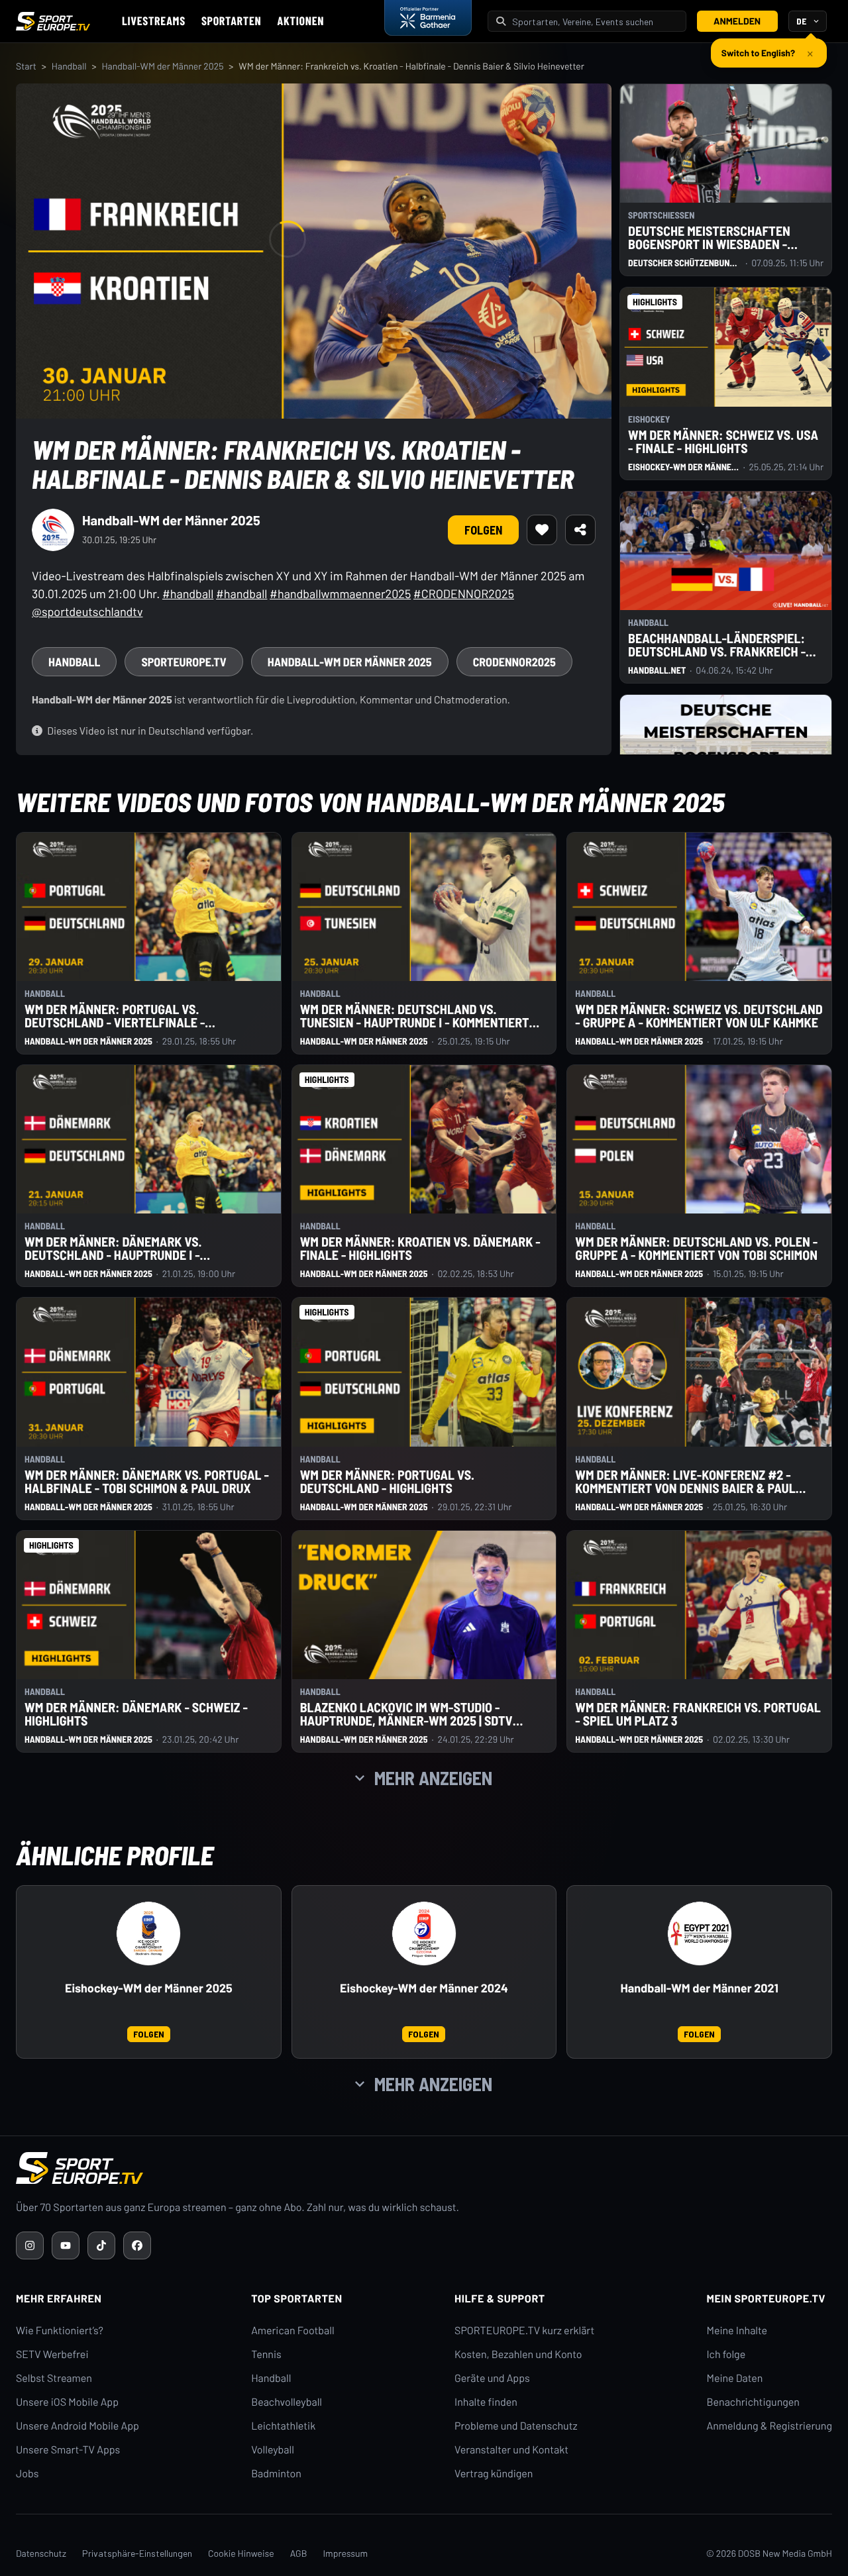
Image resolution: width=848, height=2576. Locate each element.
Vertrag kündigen (494, 2474)
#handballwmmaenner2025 (340, 593)
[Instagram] (30, 2245)
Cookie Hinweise (241, 2553)
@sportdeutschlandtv (87, 611)
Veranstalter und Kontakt (511, 2450)
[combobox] (595, 22)
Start (26, 66)
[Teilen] (580, 530)
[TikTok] (101, 2245)
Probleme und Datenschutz (516, 2426)
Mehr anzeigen (433, 1778)
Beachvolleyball (287, 2402)
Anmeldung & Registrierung (769, 2426)
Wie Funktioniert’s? (60, 2331)
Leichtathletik (283, 2426)
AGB (299, 2553)
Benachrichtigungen (753, 2402)
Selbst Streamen (54, 2378)
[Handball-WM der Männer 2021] (700, 1933)
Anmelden (737, 21)
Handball (69, 66)
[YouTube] (66, 2245)
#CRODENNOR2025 (464, 593)
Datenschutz (41, 2553)
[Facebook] (137, 2245)
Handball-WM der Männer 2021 (699, 1988)
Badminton (276, 2474)
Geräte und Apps (492, 2378)
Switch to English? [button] (758, 47)
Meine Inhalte (737, 2331)
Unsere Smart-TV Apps (68, 2450)
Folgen (483, 530)
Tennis (266, 2354)
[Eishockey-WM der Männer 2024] (424, 1933)
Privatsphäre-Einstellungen (137, 2553)
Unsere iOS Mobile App (67, 2402)
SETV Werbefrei (52, 2354)
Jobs (27, 2474)
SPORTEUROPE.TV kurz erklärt (524, 2331)
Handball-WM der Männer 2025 (162, 66)
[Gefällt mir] (542, 530)
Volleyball (273, 2450)
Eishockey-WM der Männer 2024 (424, 1988)
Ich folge (726, 2354)
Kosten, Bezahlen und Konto (518, 2354)
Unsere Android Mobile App (78, 2426)
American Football (292, 2331)
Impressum (345, 2553)
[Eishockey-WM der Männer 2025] (148, 1933)
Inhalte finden (486, 2402)
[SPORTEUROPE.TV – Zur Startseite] (53, 21)
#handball (188, 593)
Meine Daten (734, 2378)
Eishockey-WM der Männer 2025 (149, 1988)
